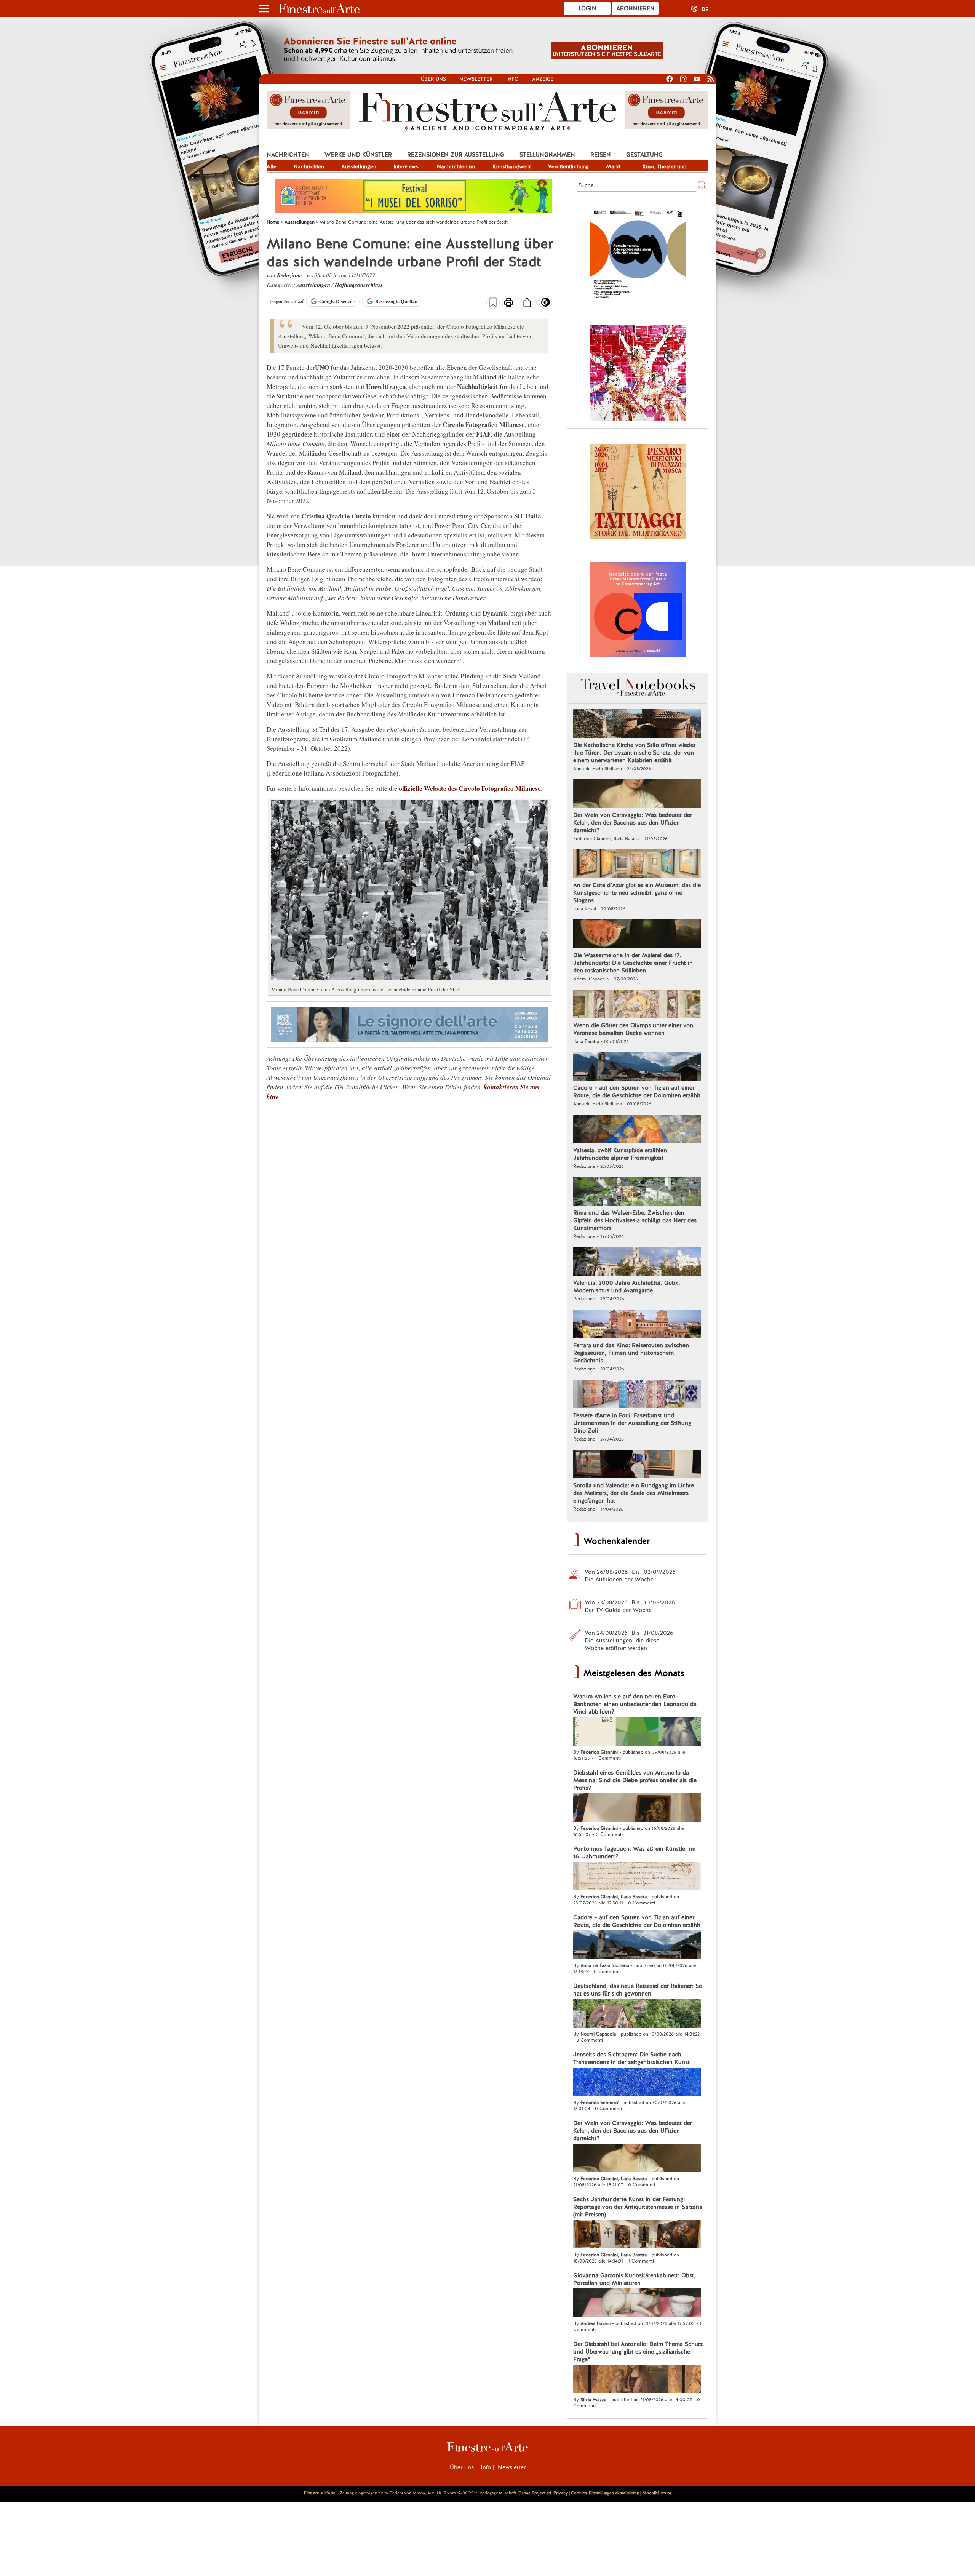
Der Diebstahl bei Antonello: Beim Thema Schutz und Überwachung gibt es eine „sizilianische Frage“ (638, 2352)
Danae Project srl (535, 2493)
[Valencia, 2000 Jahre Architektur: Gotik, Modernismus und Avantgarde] (637, 1262)
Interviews (406, 166)
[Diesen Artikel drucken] (509, 303)
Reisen (601, 155)
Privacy (561, 2493)
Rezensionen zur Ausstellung (456, 155)
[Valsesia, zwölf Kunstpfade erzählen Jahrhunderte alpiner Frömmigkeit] (637, 1130)
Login (587, 8)
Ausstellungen (359, 166)
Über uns (433, 79)
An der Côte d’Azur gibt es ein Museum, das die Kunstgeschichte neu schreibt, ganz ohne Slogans (637, 893)
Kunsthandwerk (512, 166)
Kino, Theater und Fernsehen (665, 167)
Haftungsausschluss (359, 285)
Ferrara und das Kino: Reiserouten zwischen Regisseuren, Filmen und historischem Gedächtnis (631, 1353)
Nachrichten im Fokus (456, 167)
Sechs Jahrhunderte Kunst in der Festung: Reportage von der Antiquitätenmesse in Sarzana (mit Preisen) (638, 2207)
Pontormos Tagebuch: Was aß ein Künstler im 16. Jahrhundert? (634, 1853)
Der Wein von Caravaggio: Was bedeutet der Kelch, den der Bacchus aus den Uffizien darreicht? (633, 823)
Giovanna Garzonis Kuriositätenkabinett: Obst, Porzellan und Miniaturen (634, 2279)
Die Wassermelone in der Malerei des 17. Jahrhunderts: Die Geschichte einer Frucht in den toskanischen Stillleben (633, 963)
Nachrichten (288, 155)
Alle (272, 166)
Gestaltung (644, 155)
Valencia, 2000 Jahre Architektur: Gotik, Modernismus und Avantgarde (627, 1287)
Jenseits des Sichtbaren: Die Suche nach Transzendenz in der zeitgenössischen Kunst (631, 2058)
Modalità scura (657, 2493)
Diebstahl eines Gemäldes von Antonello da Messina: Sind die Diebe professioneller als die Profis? (635, 1780)
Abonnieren (635, 8)
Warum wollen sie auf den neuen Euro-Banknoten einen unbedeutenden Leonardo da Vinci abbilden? (635, 1704)
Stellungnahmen (547, 155)
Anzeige (543, 79)
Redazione (290, 275)
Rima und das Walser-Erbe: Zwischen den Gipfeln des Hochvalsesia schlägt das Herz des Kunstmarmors (635, 1220)
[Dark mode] (546, 305)
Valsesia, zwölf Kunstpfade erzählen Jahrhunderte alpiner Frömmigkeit (620, 1154)
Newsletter (476, 79)
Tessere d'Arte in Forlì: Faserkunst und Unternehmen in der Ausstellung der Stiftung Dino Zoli (632, 1423)
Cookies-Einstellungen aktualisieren (605, 2493)
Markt (613, 166)
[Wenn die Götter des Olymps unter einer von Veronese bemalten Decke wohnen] (637, 1005)
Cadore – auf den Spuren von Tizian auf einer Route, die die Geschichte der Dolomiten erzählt (637, 1092)
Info (512, 79)
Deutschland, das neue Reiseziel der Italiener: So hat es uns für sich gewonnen (638, 1990)
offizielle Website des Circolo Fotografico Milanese (470, 788)
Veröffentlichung (568, 166)
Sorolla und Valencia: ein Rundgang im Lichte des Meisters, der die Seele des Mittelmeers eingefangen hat (634, 1493)
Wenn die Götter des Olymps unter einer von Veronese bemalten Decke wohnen (633, 1029)
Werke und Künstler (358, 155)
